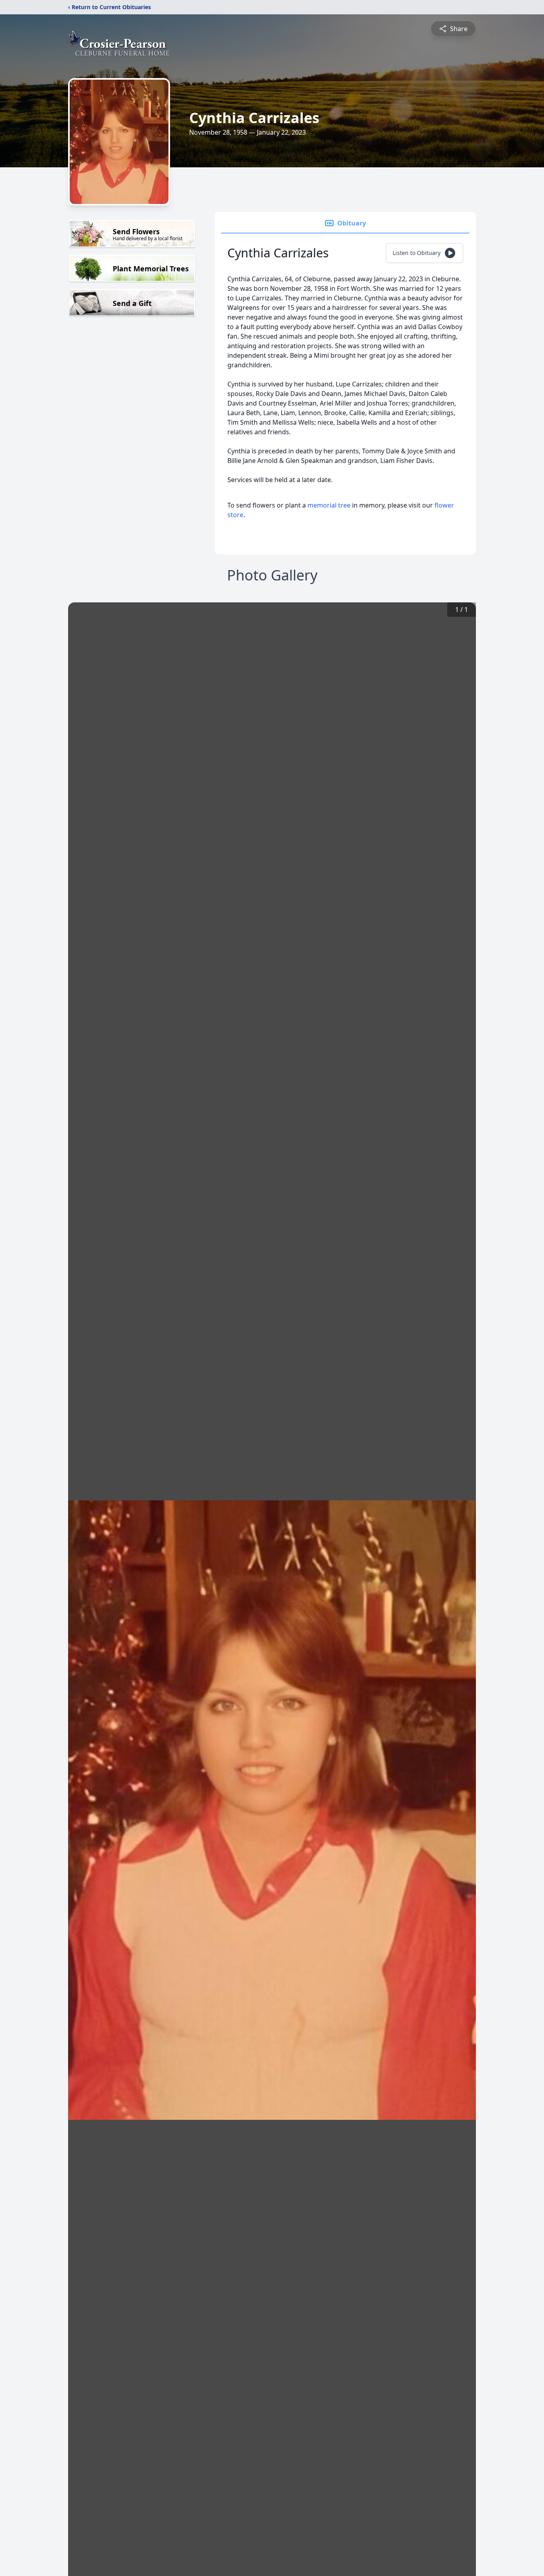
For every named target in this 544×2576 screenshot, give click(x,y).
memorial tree (329, 505)
